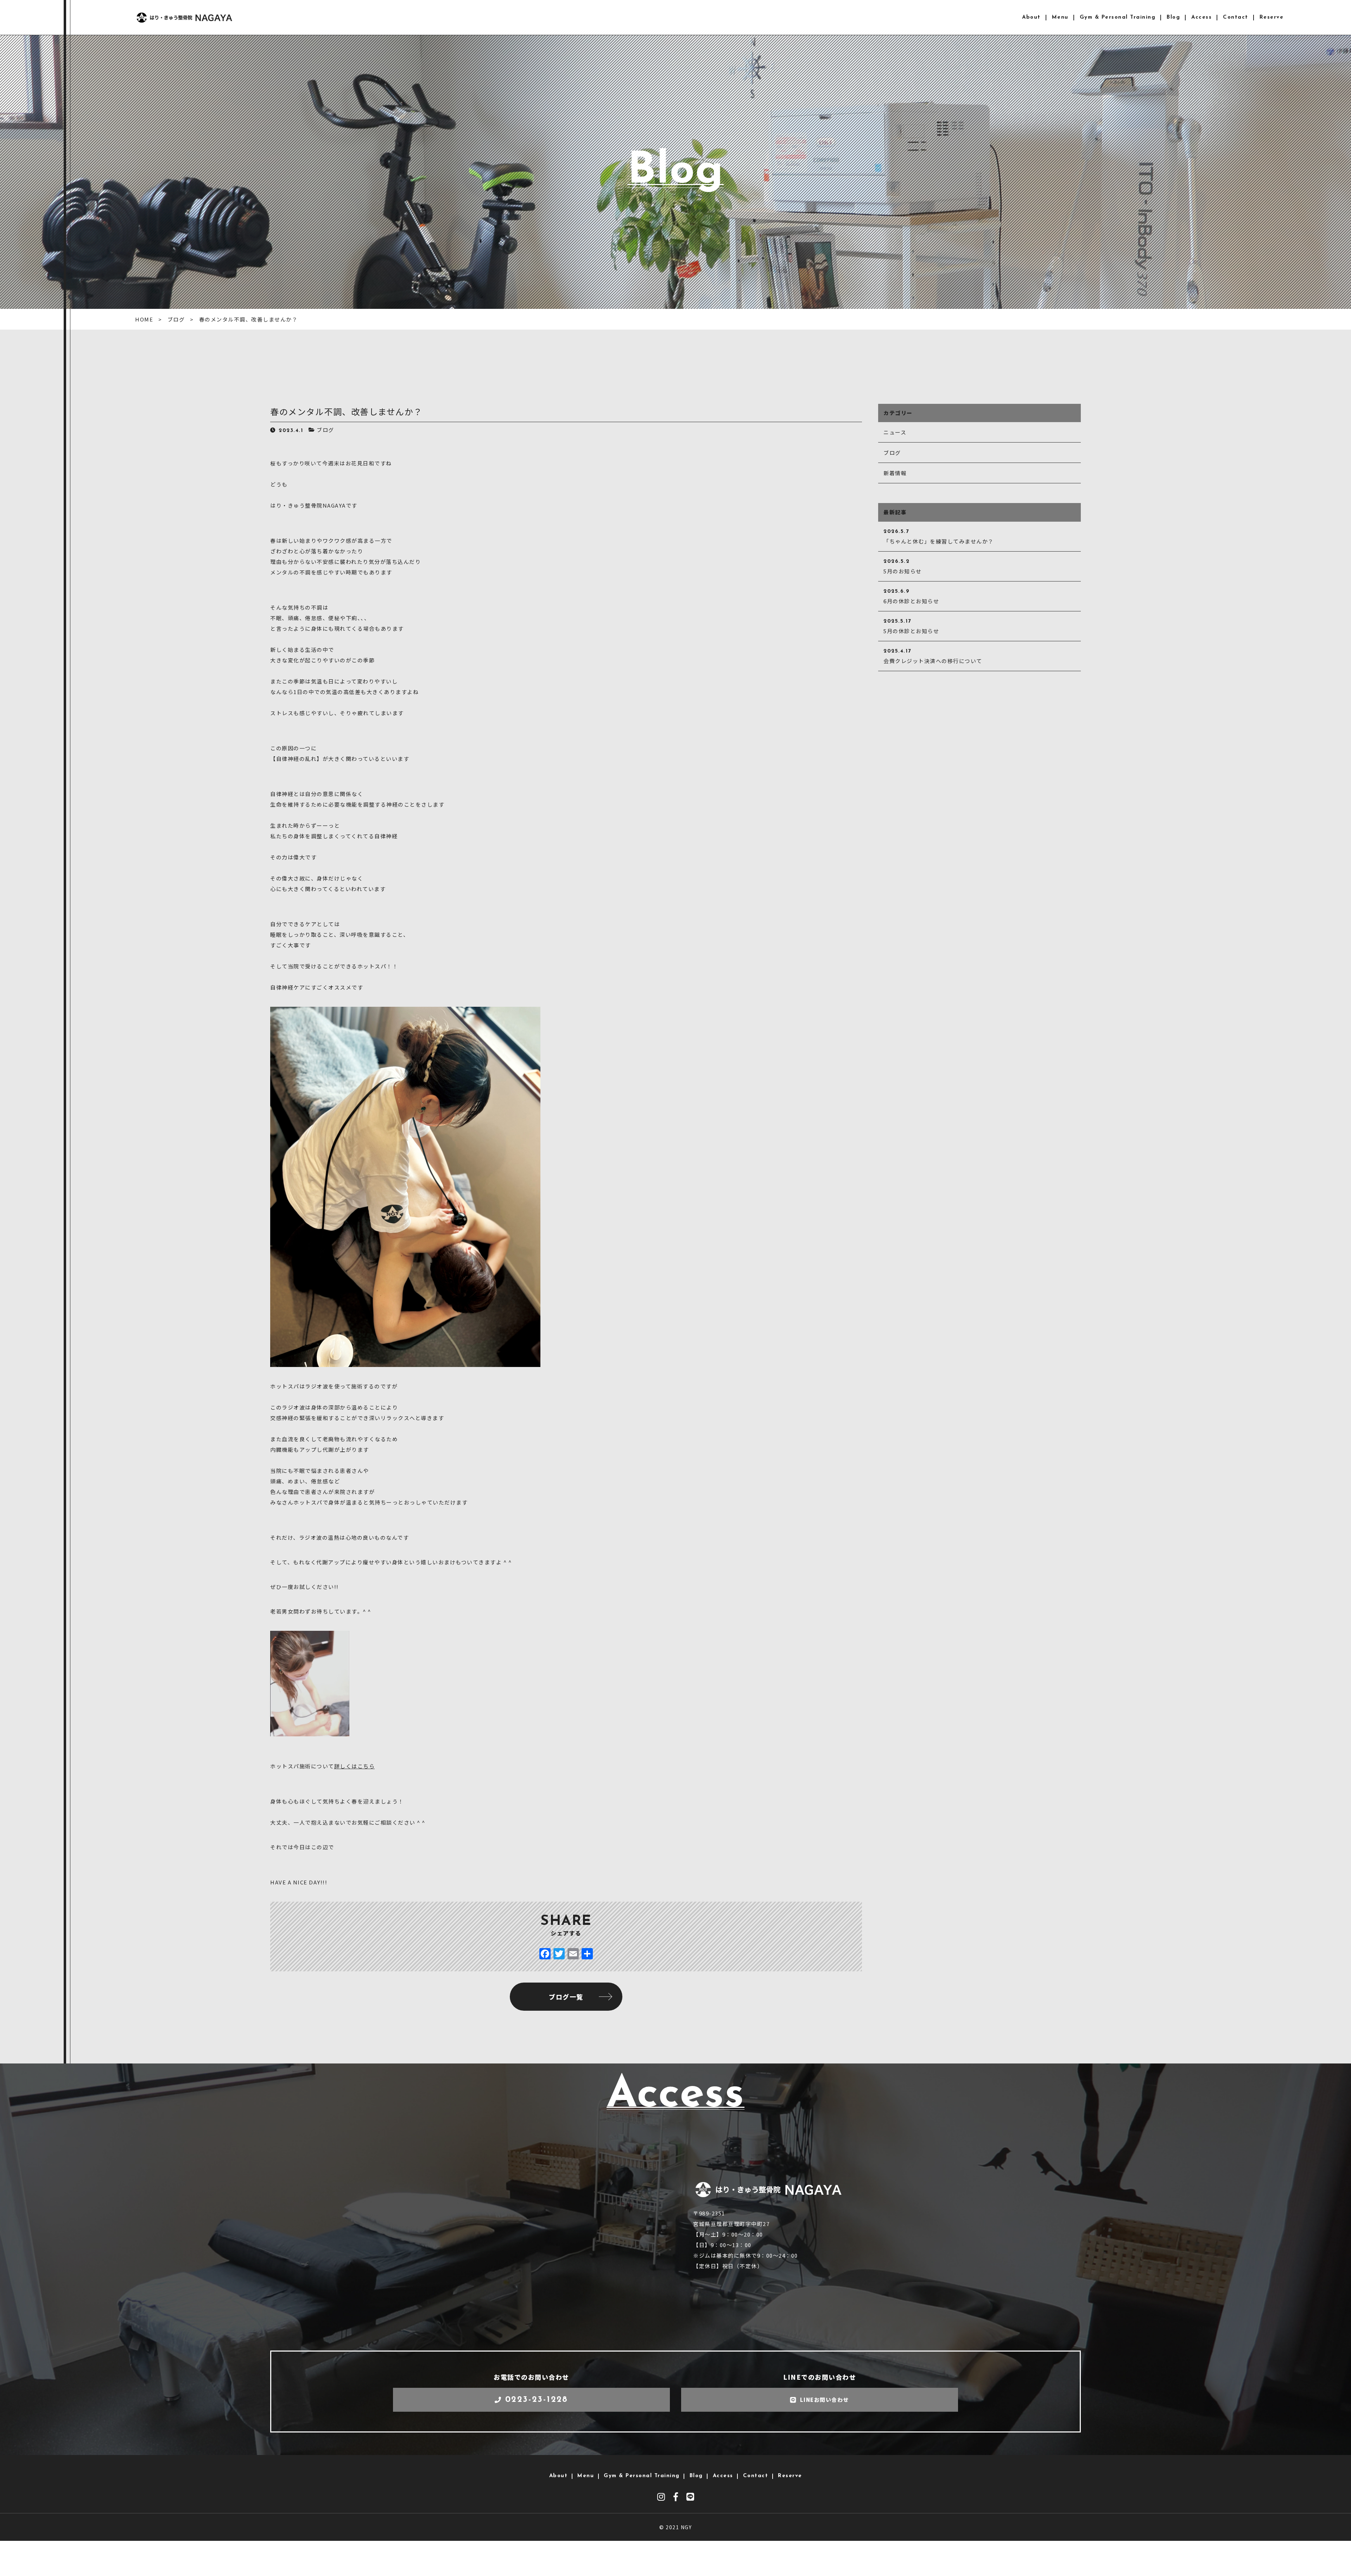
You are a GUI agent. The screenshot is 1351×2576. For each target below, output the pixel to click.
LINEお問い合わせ (824, 2400)
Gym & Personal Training (1118, 17)
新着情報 (895, 473)
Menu (1060, 17)
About (1031, 17)
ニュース (895, 432)
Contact (1236, 17)
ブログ (325, 430)
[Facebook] (545, 1954)
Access (1201, 17)
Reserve (1272, 17)
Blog (1173, 17)
